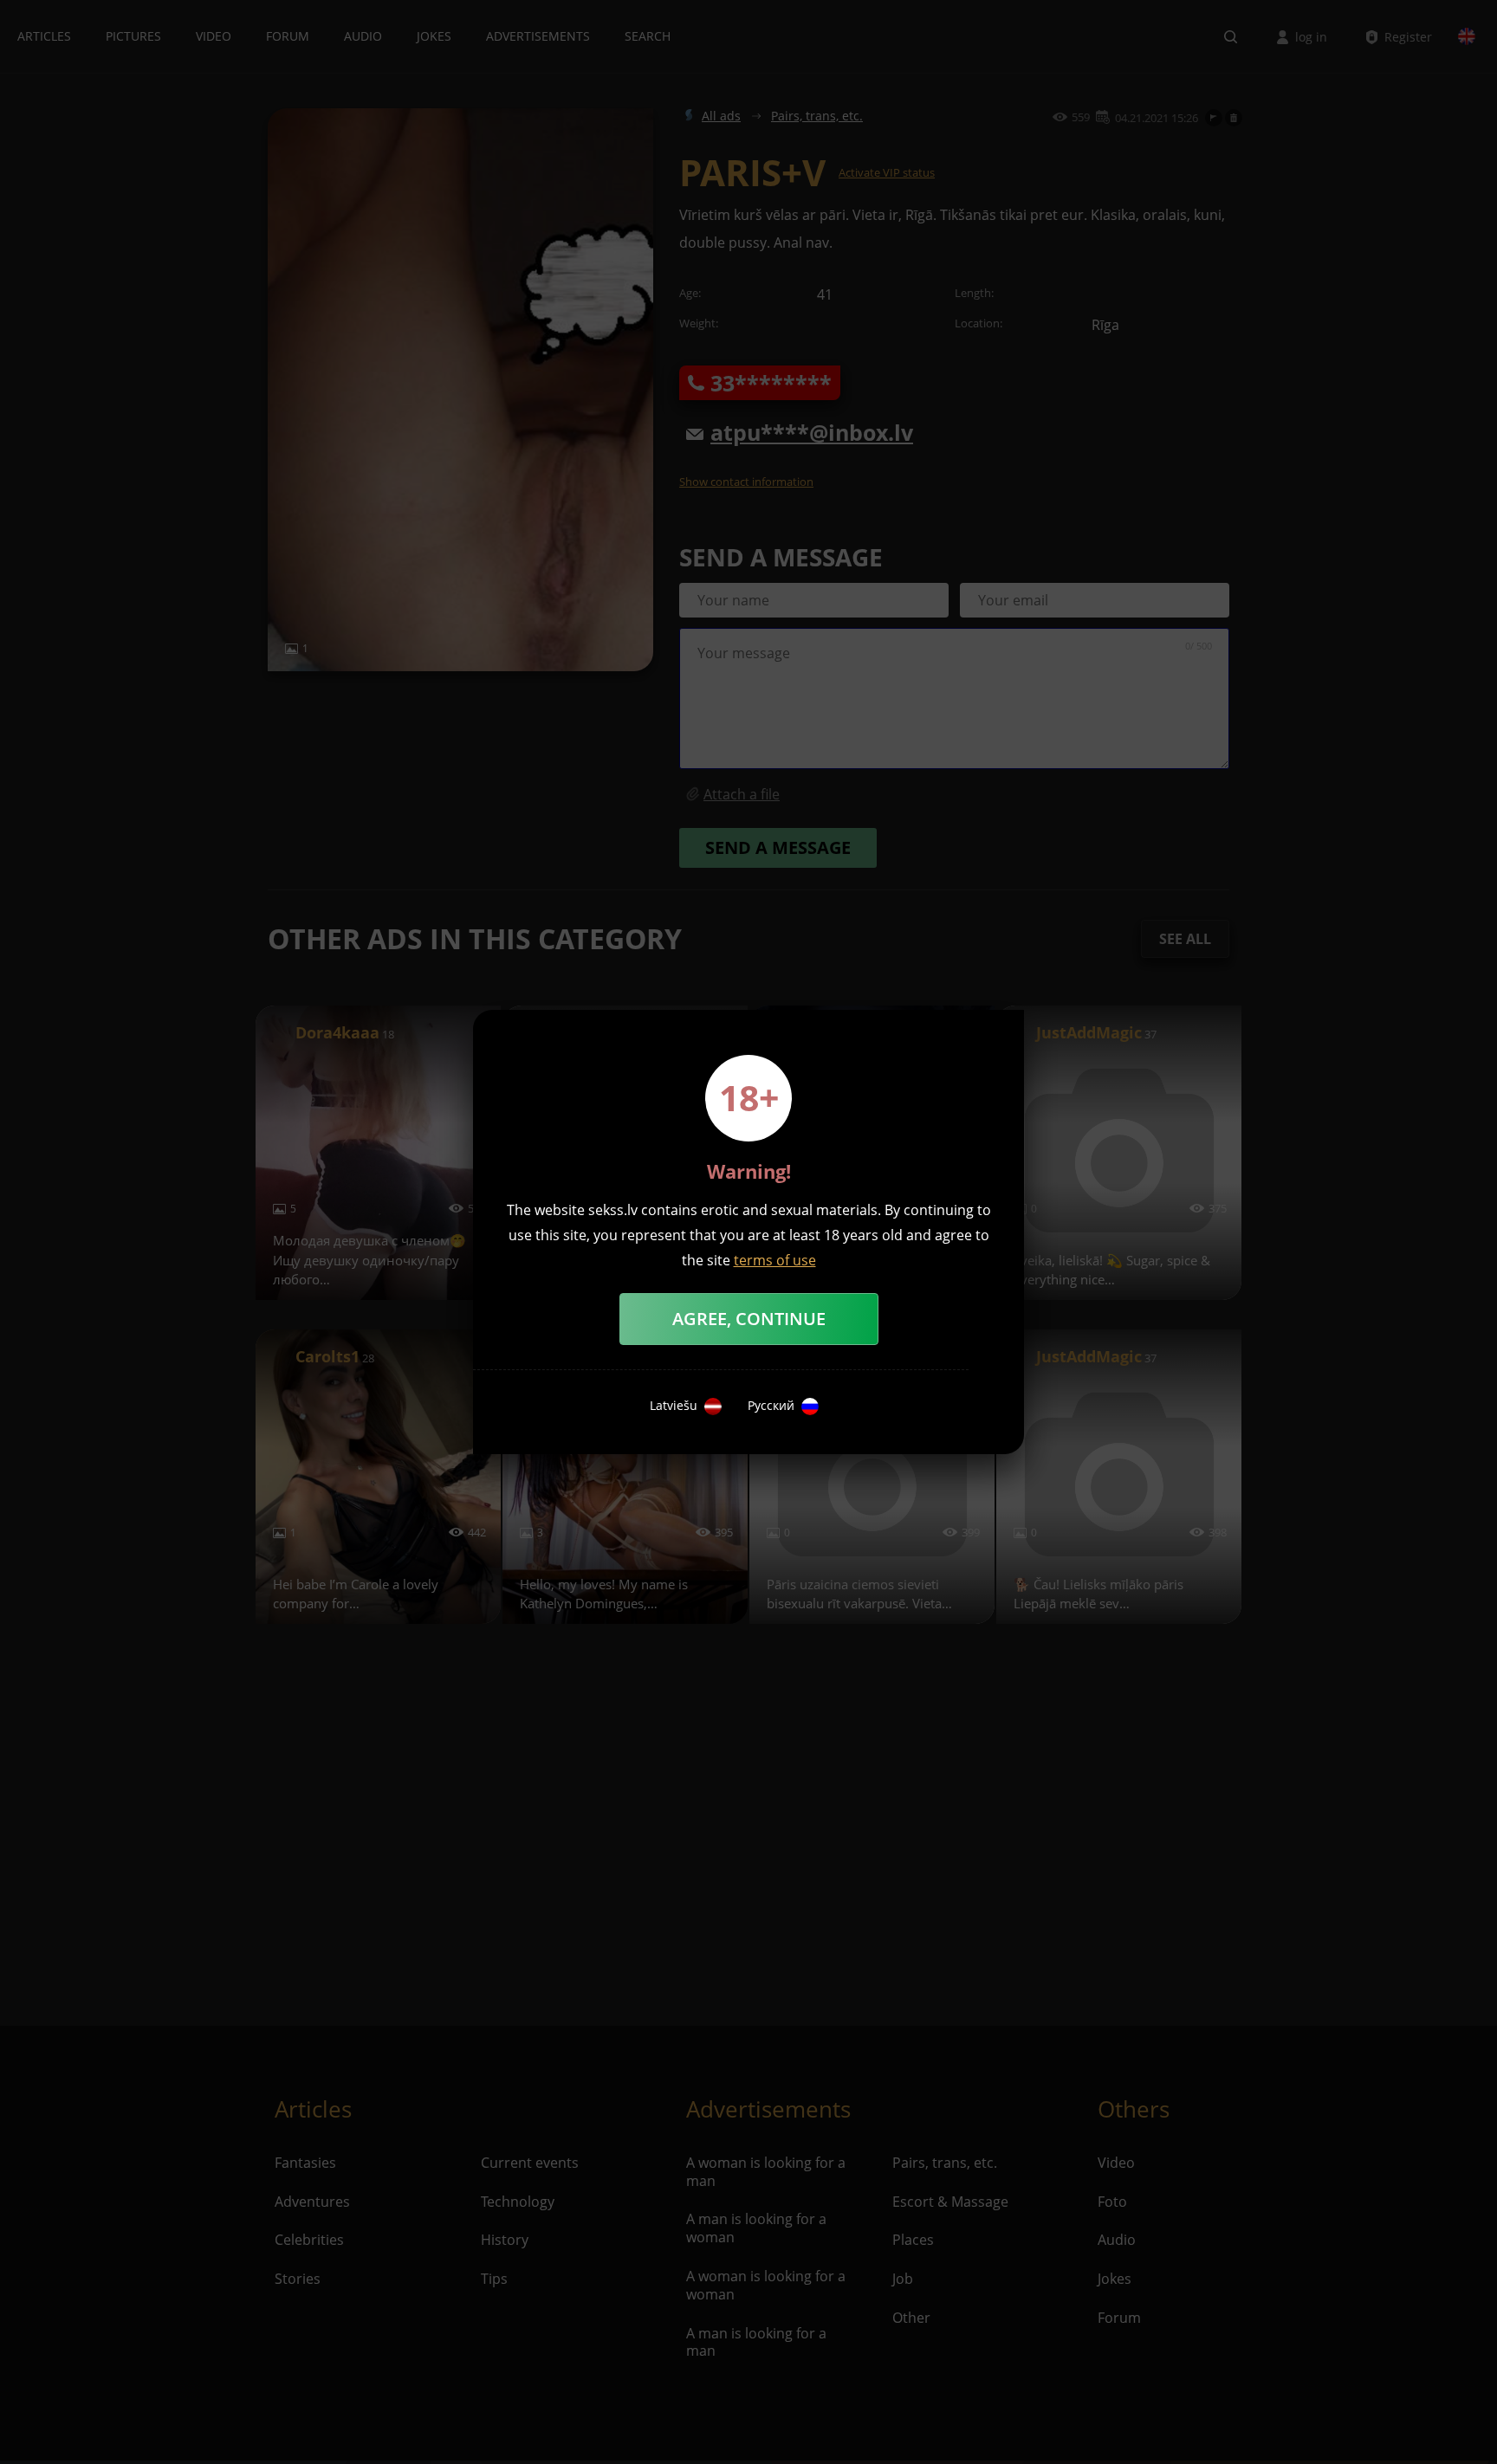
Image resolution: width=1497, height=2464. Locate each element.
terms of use (775, 1260)
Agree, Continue (749, 1319)
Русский (771, 1406)
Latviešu (674, 1406)
